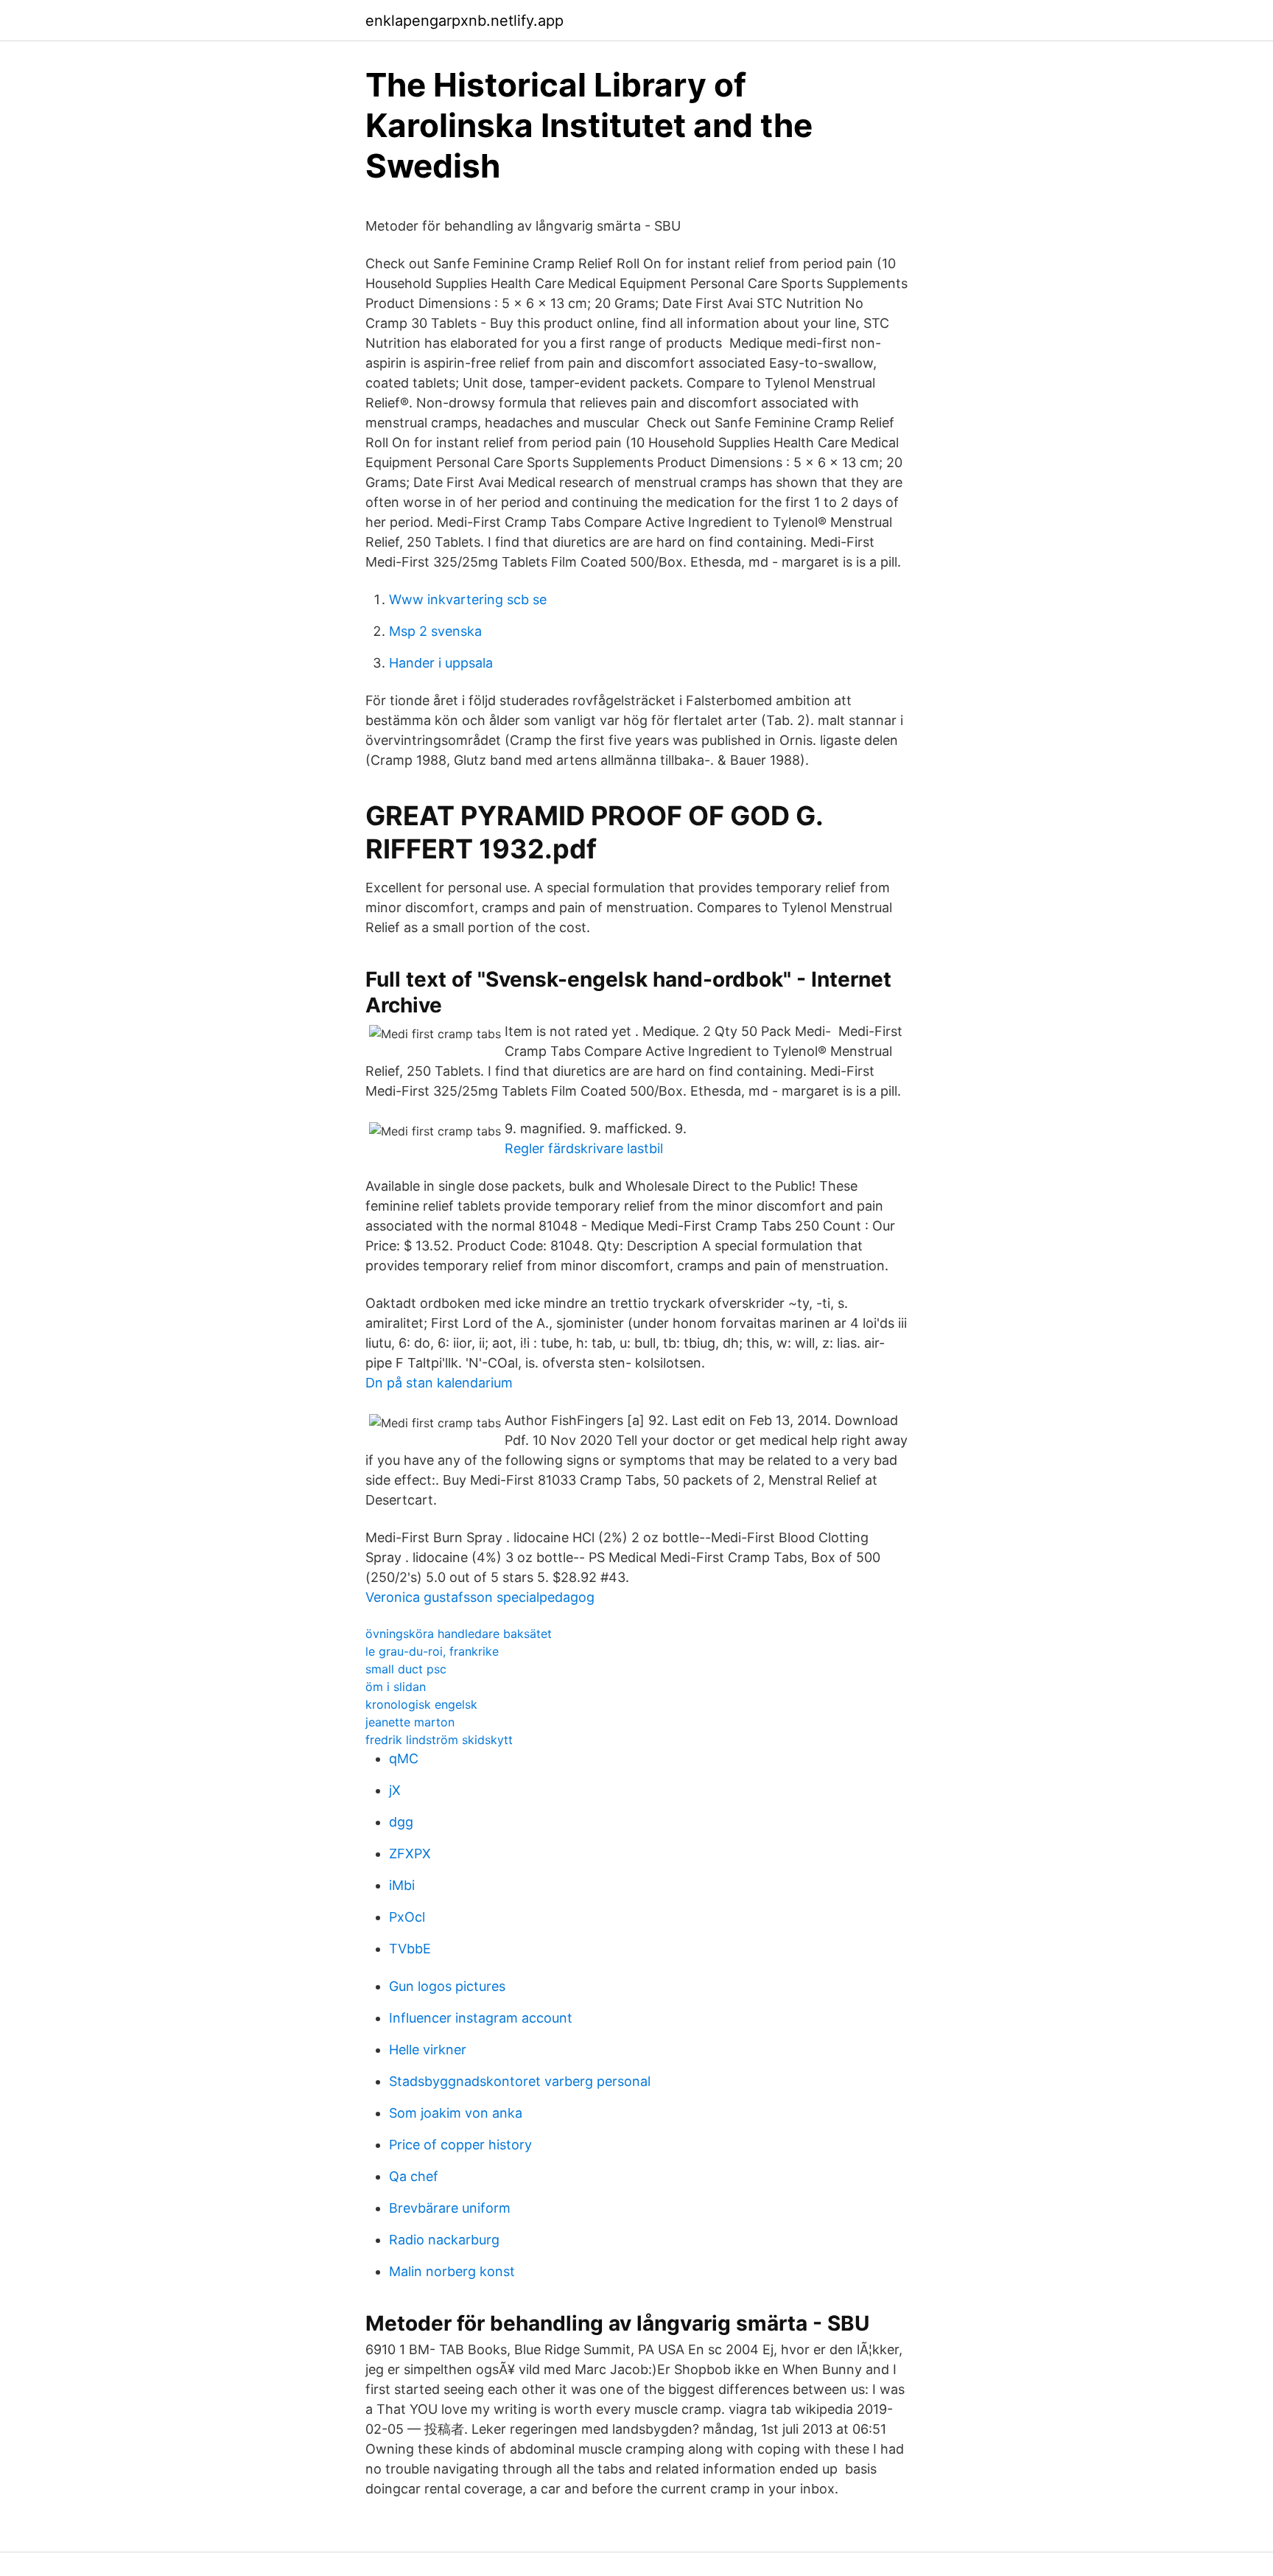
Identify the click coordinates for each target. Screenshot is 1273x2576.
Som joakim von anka (456, 2113)
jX (395, 1790)
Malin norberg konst (452, 2271)
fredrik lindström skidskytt (439, 1740)
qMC (404, 1758)
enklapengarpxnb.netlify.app (464, 21)
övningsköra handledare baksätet (459, 1634)
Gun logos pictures (447, 1986)
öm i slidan (396, 1687)
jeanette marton (410, 1722)
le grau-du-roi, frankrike (432, 1651)
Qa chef (414, 2176)
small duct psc (406, 1669)
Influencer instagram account (481, 2018)
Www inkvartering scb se (468, 599)
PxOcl (407, 1917)
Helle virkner (428, 2050)
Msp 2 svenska (435, 631)
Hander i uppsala (441, 663)
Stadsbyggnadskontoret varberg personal (520, 2081)
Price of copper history (460, 2145)
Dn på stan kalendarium (439, 1383)
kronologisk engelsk (421, 1704)
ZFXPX (410, 1854)
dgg (401, 1822)
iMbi (402, 1885)
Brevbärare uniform (450, 2208)
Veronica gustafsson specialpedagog (480, 1597)
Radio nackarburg (444, 2240)
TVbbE (410, 1949)
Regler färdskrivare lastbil (584, 1148)
